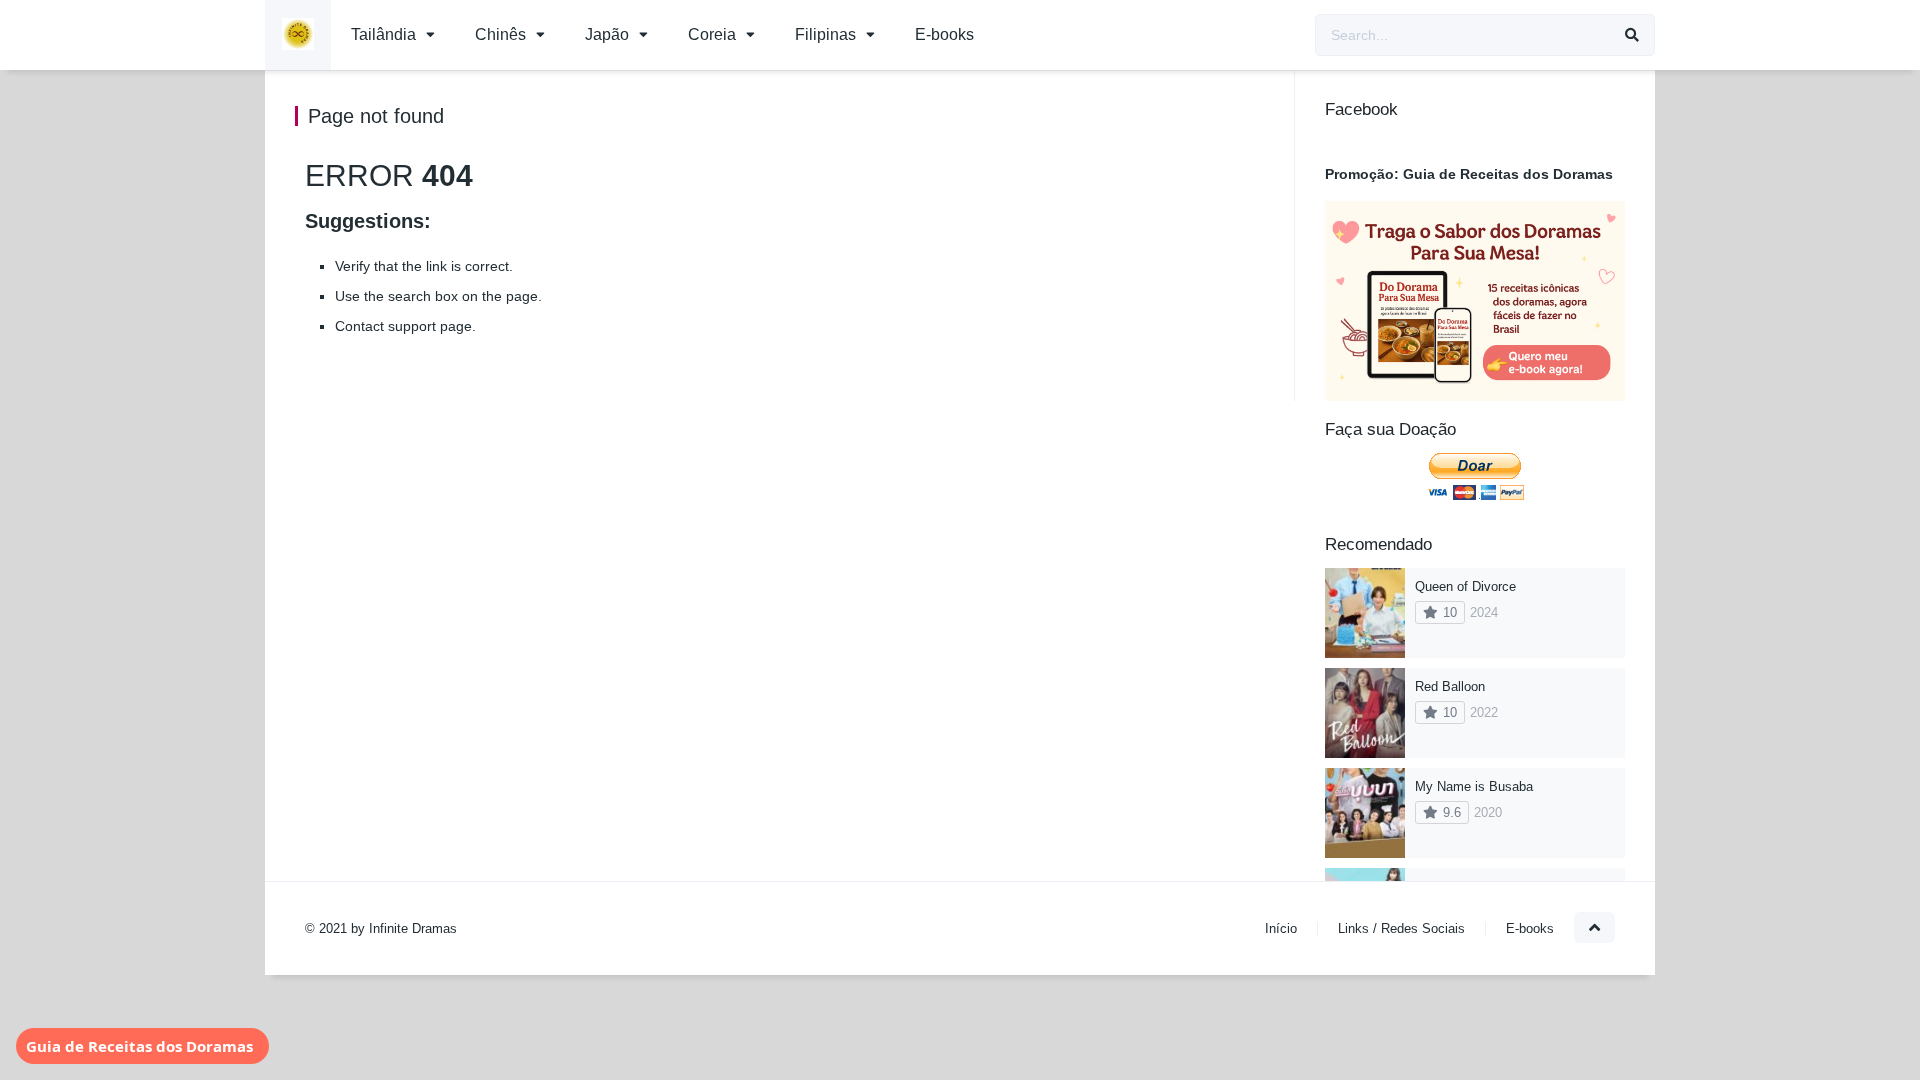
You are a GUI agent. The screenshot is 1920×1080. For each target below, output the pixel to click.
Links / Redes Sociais (1401, 928)
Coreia (712, 34)
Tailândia (383, 34)
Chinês (500, 34)
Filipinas (825, 34)
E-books (944, 34)
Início (1281, 928)
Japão (607, 34)
